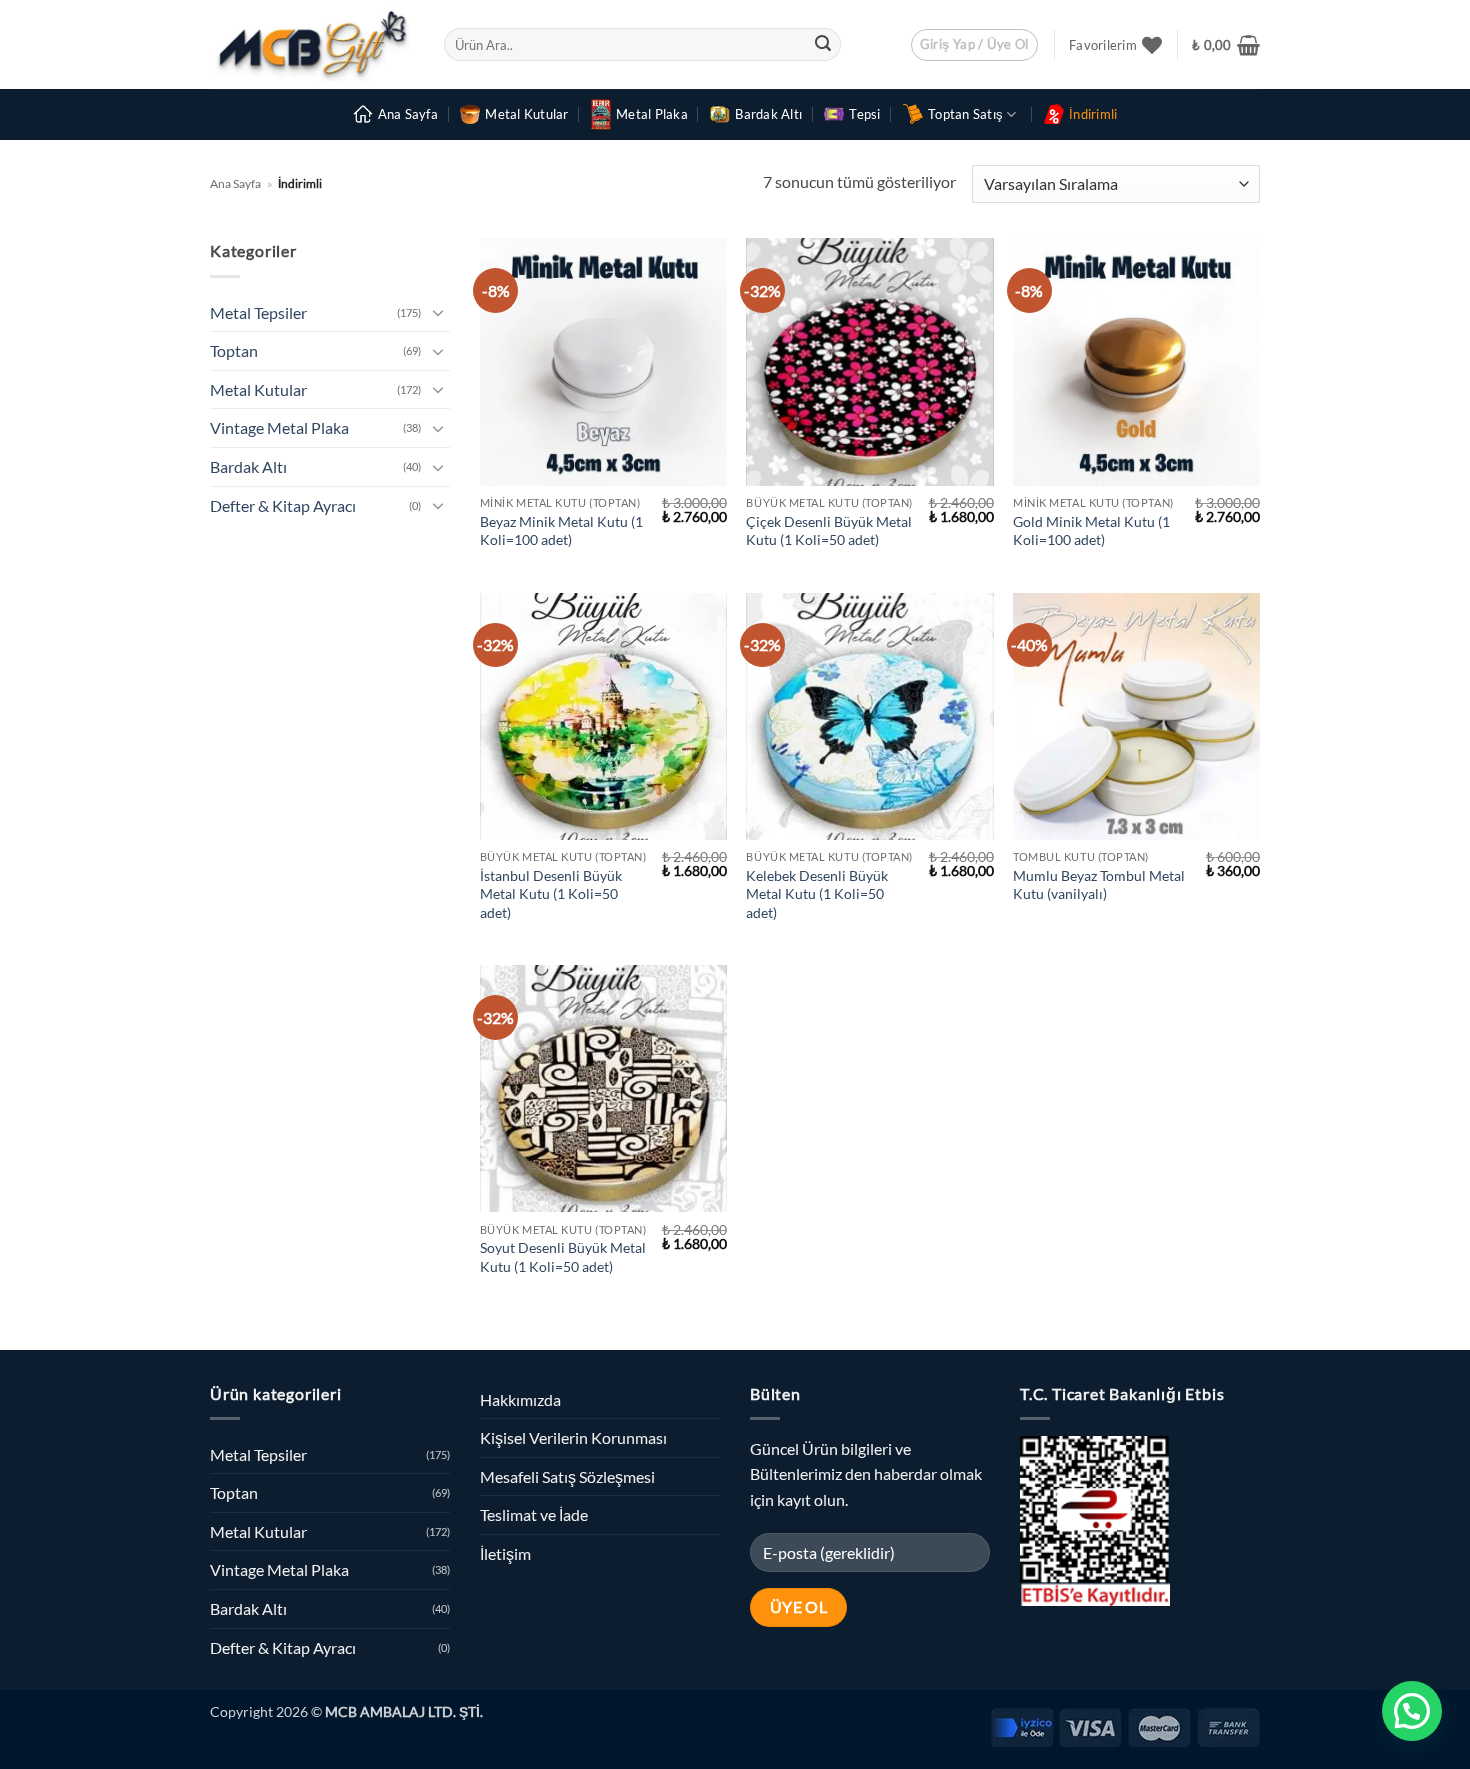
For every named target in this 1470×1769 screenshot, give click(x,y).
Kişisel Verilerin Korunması (573, 1437)
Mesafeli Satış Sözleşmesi (567, 1476)
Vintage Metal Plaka (279, 427)
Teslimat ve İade (534, 1514)
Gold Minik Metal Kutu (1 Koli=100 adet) (1091, 531)
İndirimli (1093, 114)
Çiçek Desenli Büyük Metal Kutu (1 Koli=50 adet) (829, 531)
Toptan (234, 350)
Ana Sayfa (408, 114)
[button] (974, 45)
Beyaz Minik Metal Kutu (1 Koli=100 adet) (561, 531)
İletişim (505, 1553)
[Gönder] (823, 45)
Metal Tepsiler (258, 312)
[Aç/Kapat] (438, 312)
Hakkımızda (520, 1399)
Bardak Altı (768, 114)
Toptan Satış (965, 114)
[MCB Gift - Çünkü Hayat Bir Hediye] (312, 44)
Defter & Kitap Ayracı (283, 505)
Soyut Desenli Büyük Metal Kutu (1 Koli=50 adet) (563, 1257)
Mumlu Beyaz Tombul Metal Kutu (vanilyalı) (1099, 885)
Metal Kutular (526, 114)
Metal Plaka (652, 114)
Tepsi (864, 114)
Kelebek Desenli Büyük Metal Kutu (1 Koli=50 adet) (817, 894)
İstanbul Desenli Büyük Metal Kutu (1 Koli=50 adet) (551, 894)
